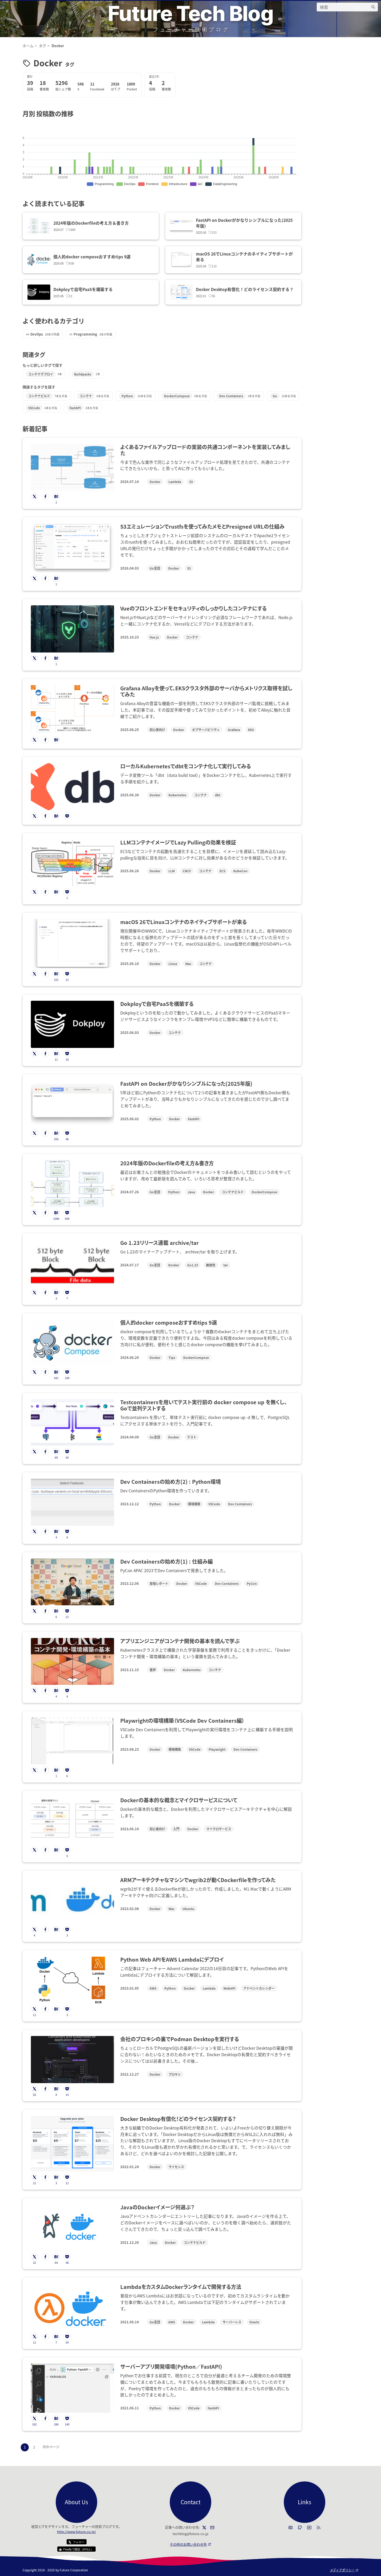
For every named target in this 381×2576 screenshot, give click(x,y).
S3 (191, 482)
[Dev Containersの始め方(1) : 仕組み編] (72, 1582)
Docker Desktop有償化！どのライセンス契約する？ (245, 289)
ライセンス (176, 2167)
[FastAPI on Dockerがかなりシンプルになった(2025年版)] (181, 226)
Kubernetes (177, 795)
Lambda (175, 482)
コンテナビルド (39, 396)
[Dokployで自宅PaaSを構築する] (39, 292)
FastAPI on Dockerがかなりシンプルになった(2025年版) (244, 223)
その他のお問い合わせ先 (190, 2544)
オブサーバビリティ (206, 730)
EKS (251, 730)
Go (275, 396)
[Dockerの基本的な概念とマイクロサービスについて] (72, 1821)
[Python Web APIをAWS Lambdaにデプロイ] (72, 1980)
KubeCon (240, 871)
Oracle (254, 2322)
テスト (192, 1437)
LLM (172, 871)
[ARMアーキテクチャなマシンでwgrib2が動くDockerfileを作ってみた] (72, 1900)
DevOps (37, 334)
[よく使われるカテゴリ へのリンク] (87, 321)
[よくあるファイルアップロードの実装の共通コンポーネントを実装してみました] (72, 467)
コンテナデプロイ (41, 374)
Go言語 (155, 568)
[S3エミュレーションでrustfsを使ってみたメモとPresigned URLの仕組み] (72, 548)
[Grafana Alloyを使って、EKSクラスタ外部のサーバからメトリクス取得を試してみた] (72, 710)
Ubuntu (188, 1909)
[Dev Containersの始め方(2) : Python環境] (72, 1502)
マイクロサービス (219, 1829)
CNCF (187, 871)
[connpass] (291, 2528)
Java (191, 1192)
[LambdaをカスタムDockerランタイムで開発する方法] (72, 2307)
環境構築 (194, 1504)
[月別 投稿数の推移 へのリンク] (77, 113)
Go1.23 (193, 1265)
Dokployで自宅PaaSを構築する (83, 289)
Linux (173, 964)
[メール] (212, 2528)
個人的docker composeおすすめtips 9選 (92, 257)
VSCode (34, 408)
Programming (85, 334)
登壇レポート (159, 1583)
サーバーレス (232, 2322)
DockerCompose (177, 396)
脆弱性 (211, 1265)
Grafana (234, 730)
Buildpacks (83, 374)
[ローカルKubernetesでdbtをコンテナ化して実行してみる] (72, 787)
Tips (172, 1357)
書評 (153, 1670)
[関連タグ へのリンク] (48, 354)
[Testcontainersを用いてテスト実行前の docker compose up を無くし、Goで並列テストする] (72, 1422)
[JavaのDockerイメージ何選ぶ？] (72, 2228)
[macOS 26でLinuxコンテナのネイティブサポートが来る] (181, 260)
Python (127, 396)
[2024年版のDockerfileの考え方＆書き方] (39, 226)
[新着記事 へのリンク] (50, 428)
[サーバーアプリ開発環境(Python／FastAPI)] (72, 2388)
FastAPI (75, 408)
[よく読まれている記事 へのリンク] (87, 203)
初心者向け (157, 730)
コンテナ (86, 396)
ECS (222, 871)
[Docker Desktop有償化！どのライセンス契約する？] (181, 292)
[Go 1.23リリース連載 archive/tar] (72, 1263)
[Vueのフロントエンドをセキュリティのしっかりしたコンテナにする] (72, 629)
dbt (218, 795)
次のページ (51, 2447)
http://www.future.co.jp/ (76, 2532)
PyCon (252, 1583)
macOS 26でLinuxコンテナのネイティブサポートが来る (244, 257)
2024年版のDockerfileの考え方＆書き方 (91, 223)
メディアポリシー (344, 2570)
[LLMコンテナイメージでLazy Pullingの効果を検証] (72, 863)
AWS (153, 1988)
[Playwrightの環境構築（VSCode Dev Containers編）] (72, 1741)
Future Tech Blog (190, 13)
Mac (188, 964)
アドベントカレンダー (259, 1988)
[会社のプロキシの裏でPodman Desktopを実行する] (72, 2059)
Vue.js (154, 637)
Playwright (217, 1749)
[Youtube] (309, 2528)
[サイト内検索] (373, 7)
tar (226, 1265)
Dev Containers (231, 396)
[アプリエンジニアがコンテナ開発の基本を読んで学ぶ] (72, 1661)
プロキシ (175, 2074)
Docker (155, 482)
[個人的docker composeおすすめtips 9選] (39, 260)
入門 (176, 1829)
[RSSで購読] (319, 2528)
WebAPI (229, 1988)
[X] (204, 2528)
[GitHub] (300, 2528)
